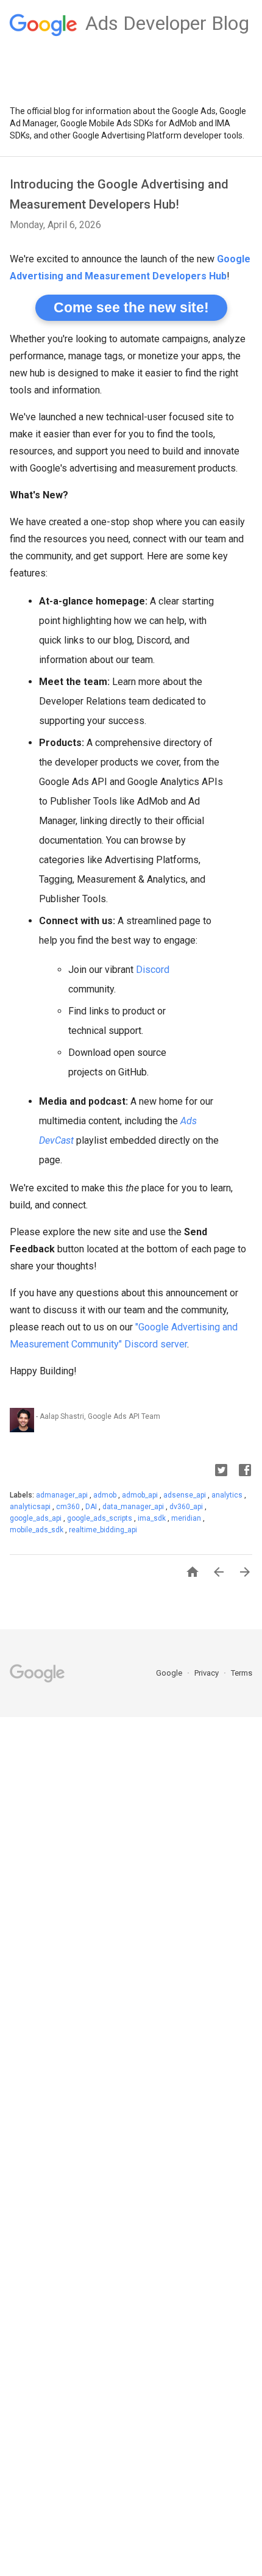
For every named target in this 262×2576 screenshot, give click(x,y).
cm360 (69, 1507)
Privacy (207, 1673)
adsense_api (186, 1495)
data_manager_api (134, 1507)
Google (170, 1673)
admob (106, 1495)
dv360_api (187, 1507)
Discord (153, 970)
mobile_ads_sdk (37, 1530)
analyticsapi (31, 1507)
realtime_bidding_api (103, 1530)
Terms (242, 1673)
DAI (92, 1507)
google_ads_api (37, 1518)
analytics (228, 1495)
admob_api (141, 1495)
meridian (187, 1518)
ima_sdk (153, 1518)
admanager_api (63, 1495)
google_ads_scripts (101, 1518)
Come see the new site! (131, 307)
